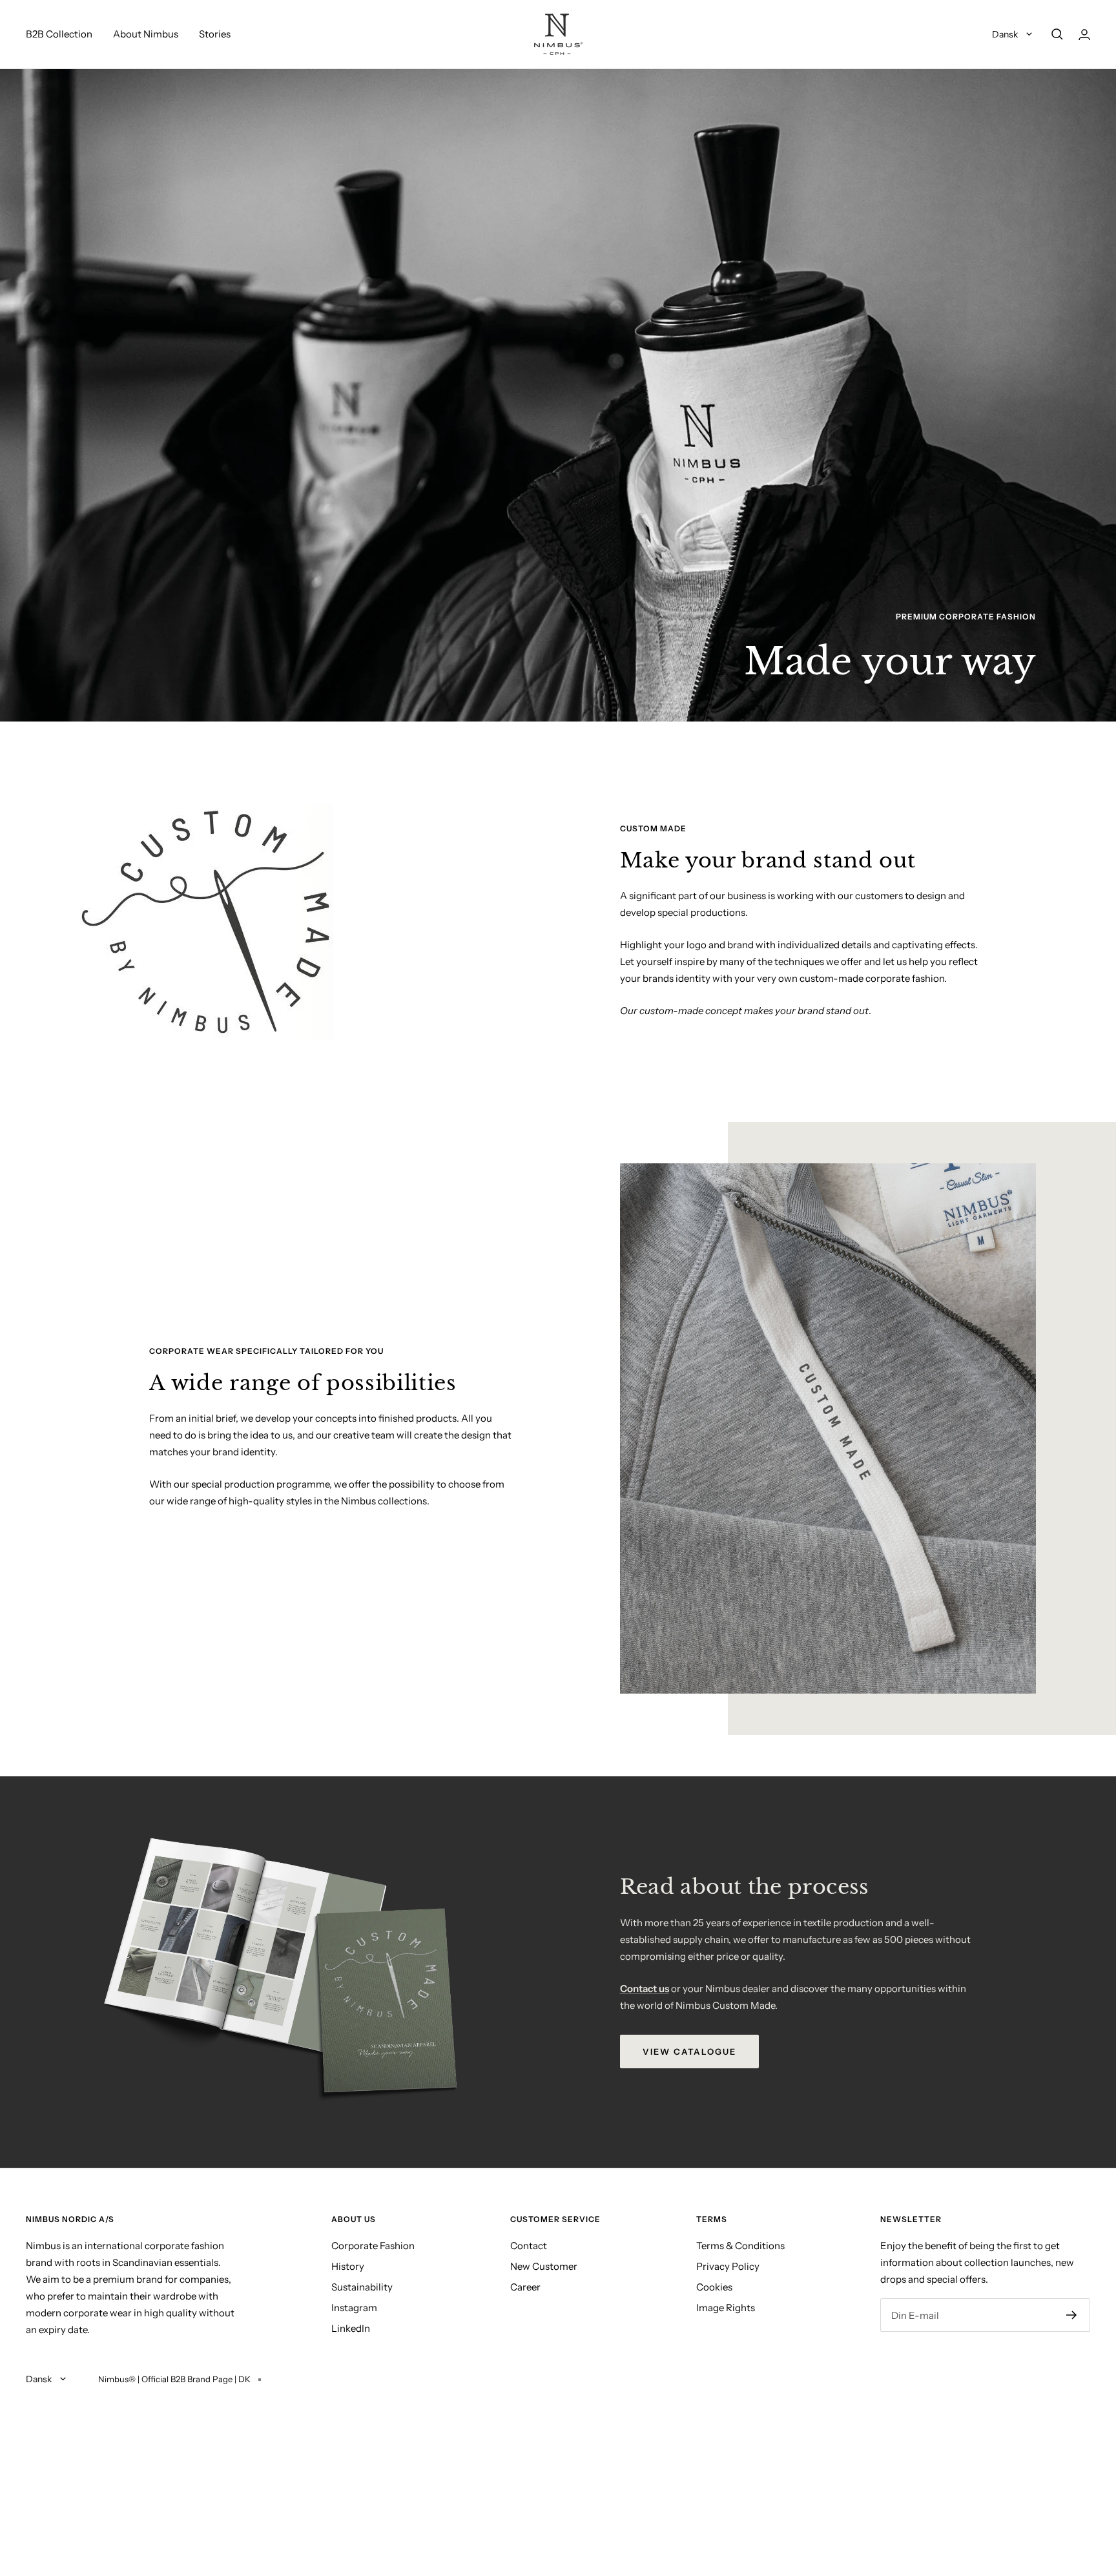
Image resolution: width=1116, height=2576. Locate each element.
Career (525, 2287)
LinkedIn (351, 2328)
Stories (215, 34)
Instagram (354, 2308)
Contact (529, 2246)
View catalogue (689, 2051)
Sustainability (362, 2287)
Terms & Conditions (740, 2246)
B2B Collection (59, 34)
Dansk (1006, 34)
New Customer (544, 2266)
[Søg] (1057, 34)
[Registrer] (1072, 2315)
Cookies (714, 2287)
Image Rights (726, 2308)
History (348, 2266)
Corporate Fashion (373, 2246)
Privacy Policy (728, 2266)
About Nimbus (146, 34)
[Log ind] (1084, 35)
